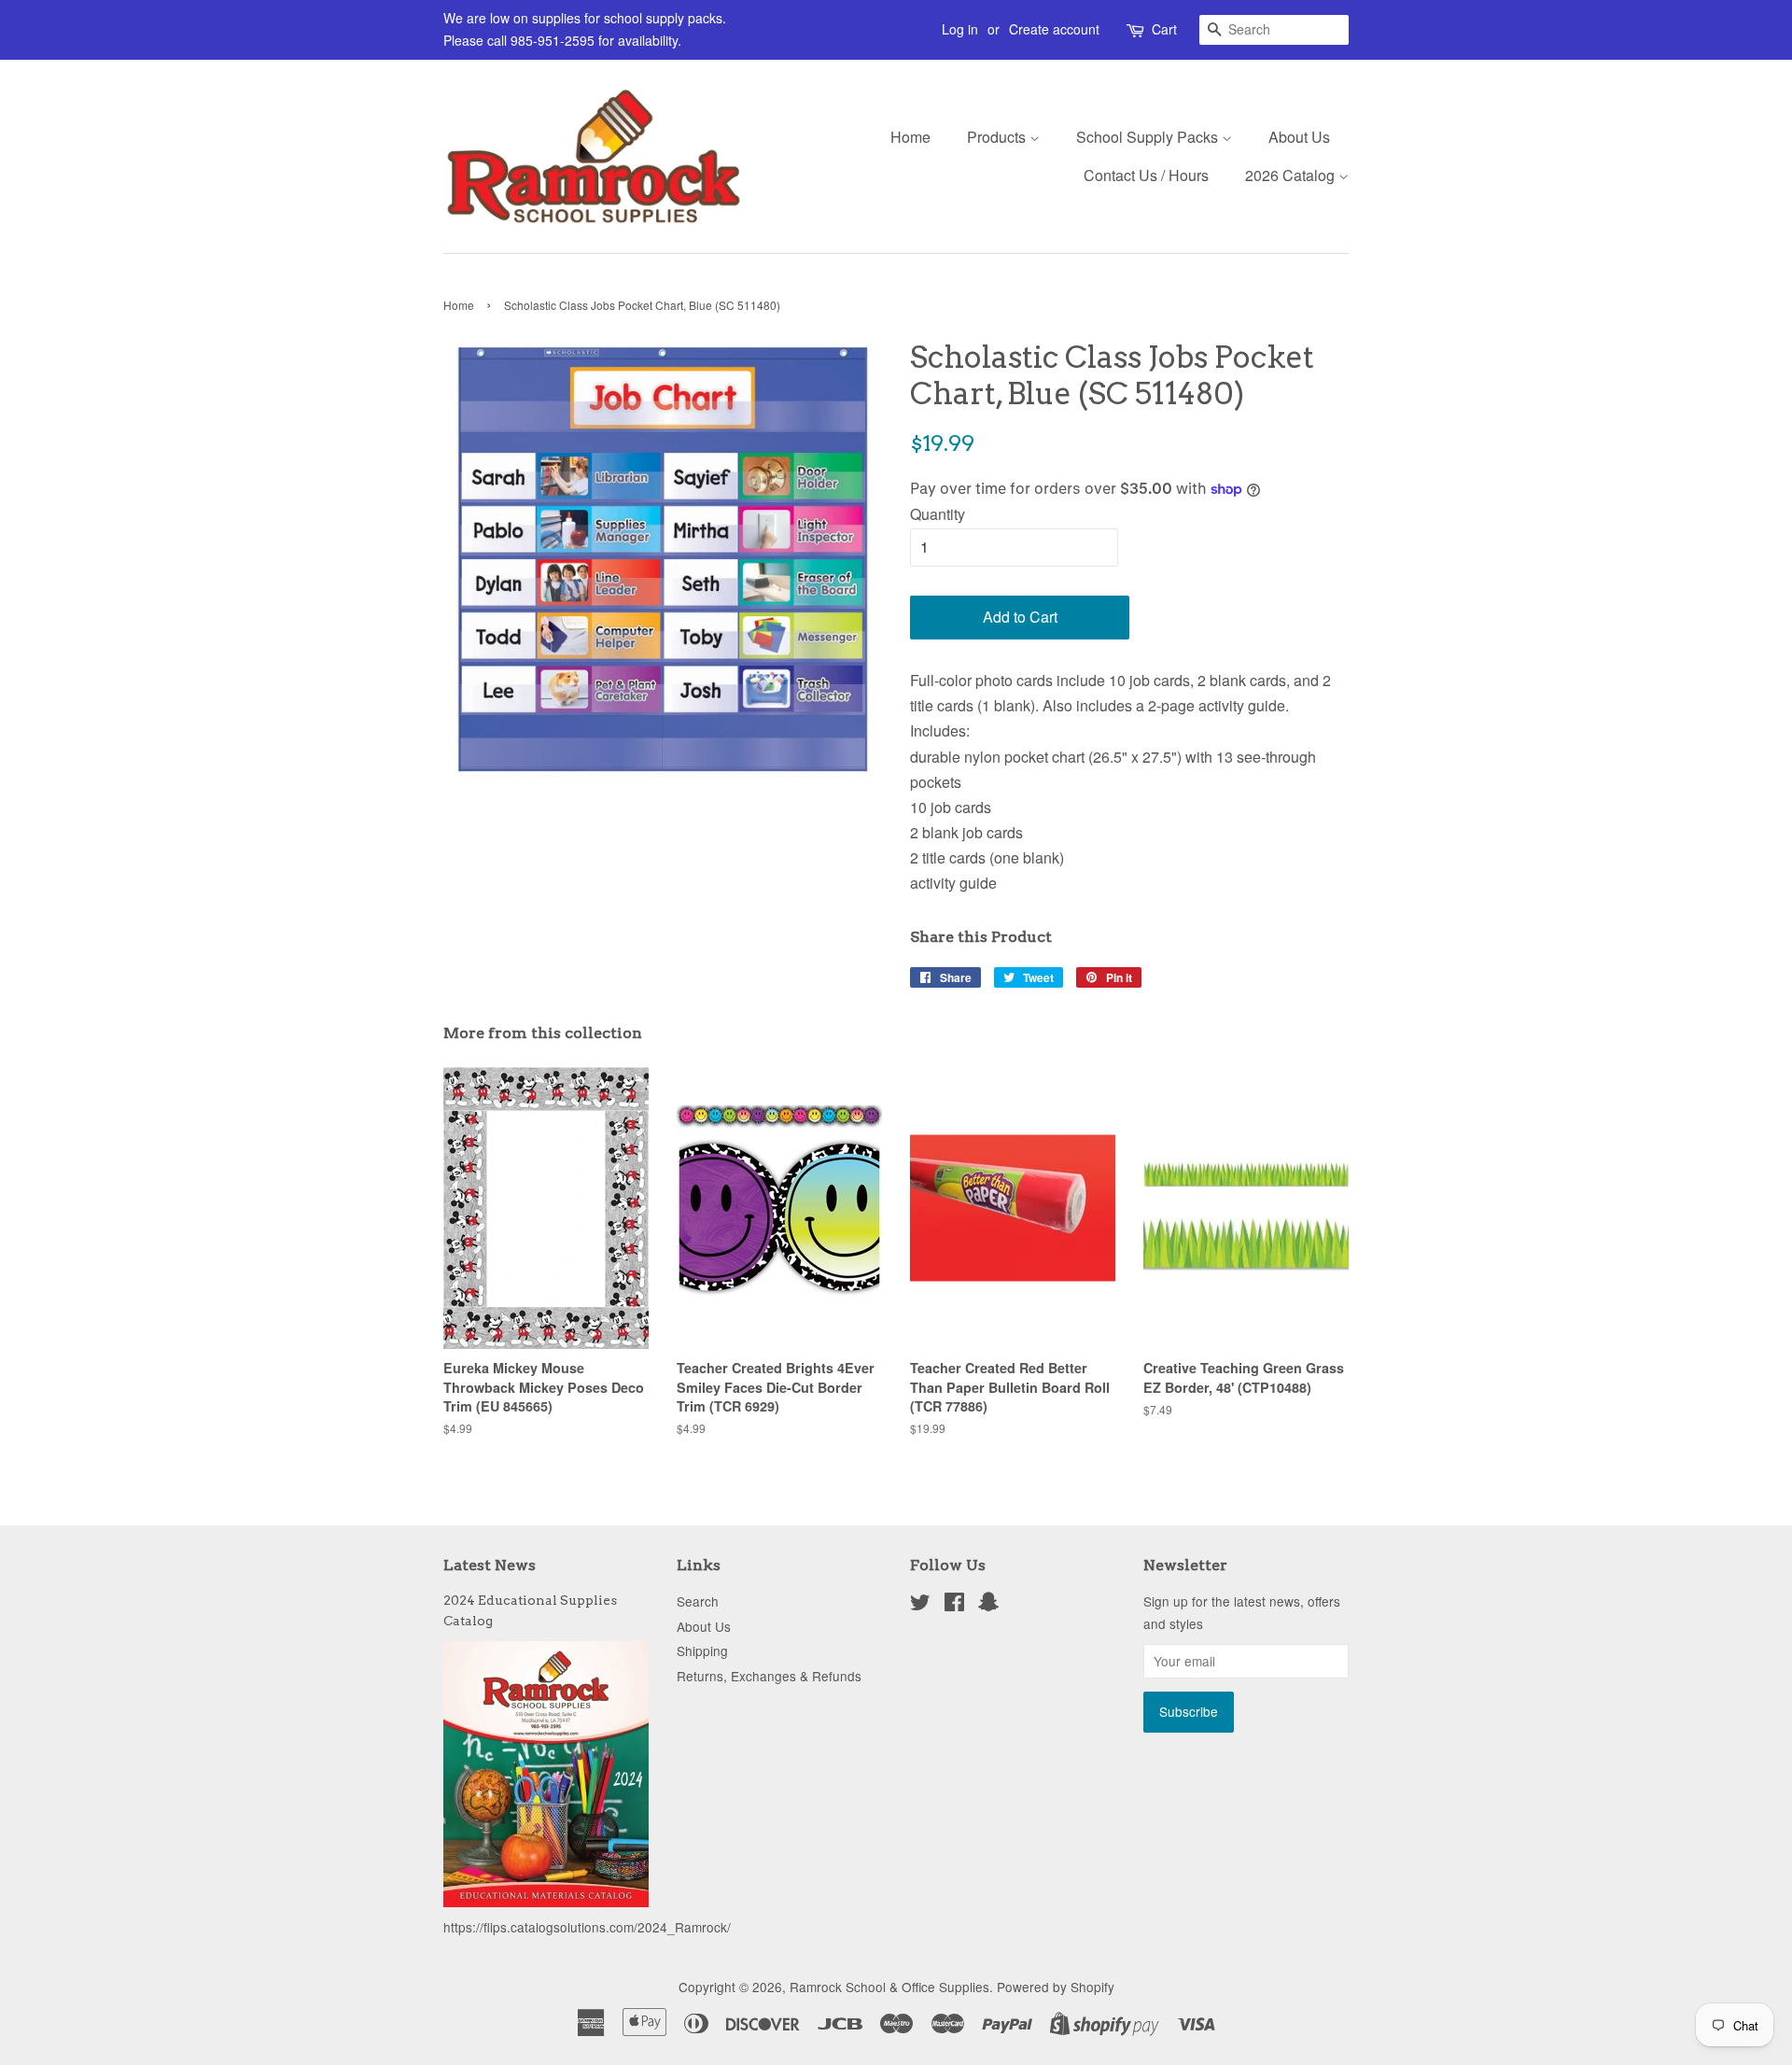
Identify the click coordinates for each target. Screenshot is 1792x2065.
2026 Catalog (1292, 175)
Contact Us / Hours (1146, 175)
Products (998, 137)
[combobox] (1274, 30)
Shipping (702, 1651)
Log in (960, 29)
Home (910, 137)
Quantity (938, 514)
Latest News (490, 1565)
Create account (1054, 29)
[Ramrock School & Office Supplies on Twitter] (920, 1605)
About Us (1299, 137)
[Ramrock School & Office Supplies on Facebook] (954, 1605)
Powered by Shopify (1056, 1987)
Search (698, 1601)
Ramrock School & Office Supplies (889, 1987)
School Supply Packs (1149, 137)
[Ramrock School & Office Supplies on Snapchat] (988, 1605)
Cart (1164, 29)
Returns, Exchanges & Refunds (769, 1676)
